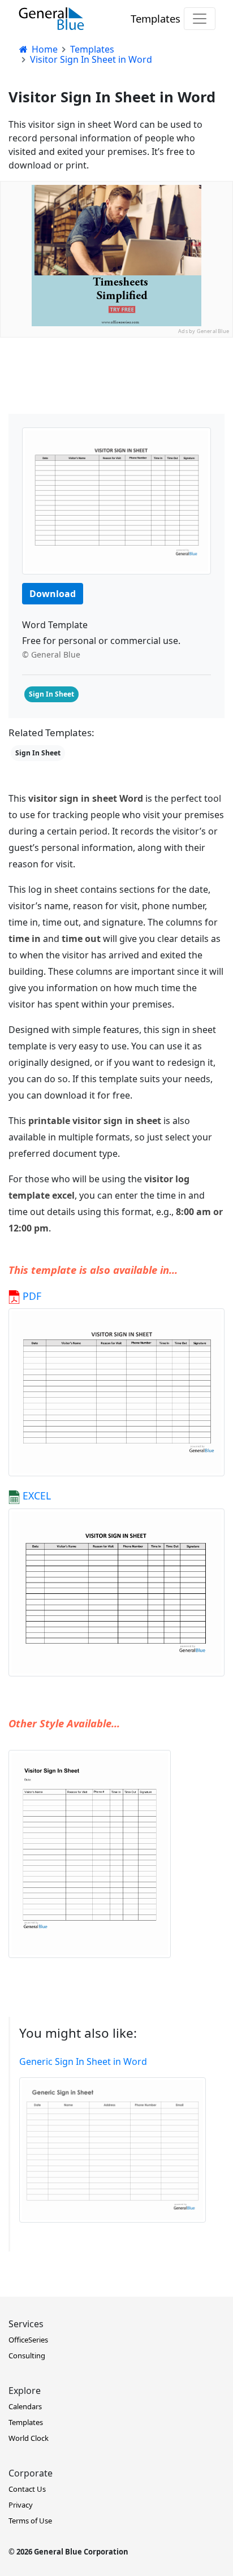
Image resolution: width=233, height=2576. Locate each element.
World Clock (29, 2438)
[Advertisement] (116, 454)
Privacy (21, 2505)
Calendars (25, 2406)
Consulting (27, 2355)
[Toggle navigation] (200, 19)
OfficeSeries (28, 2340)
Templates (156, 18)
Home (44, 49)
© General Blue (51, 654)
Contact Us (27, 2489)
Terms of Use (30, 2521)
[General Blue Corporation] (51, 19)
